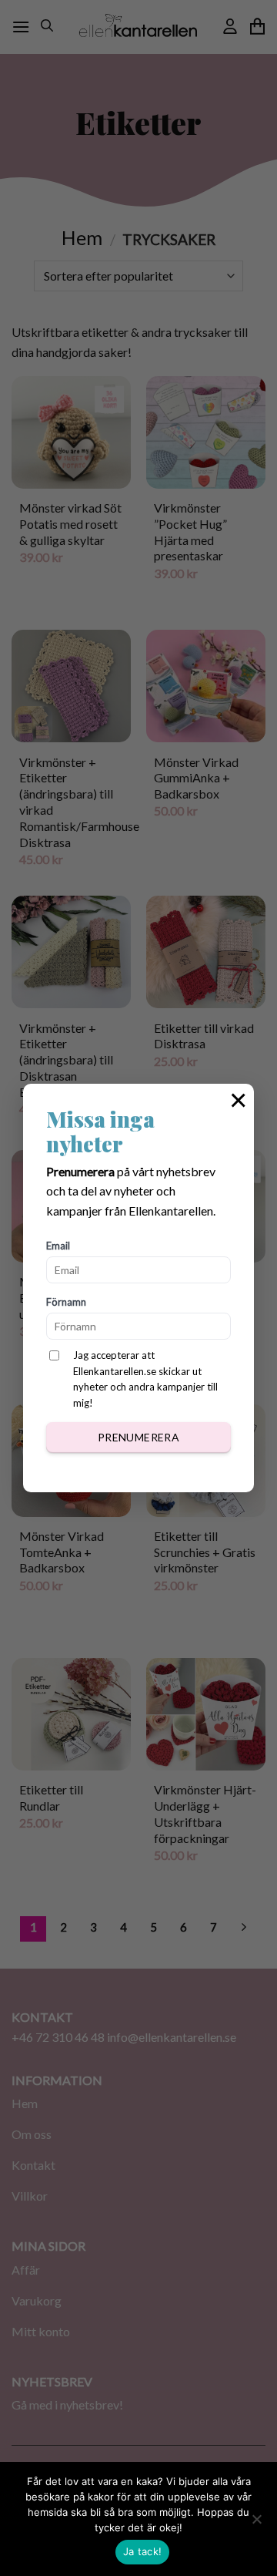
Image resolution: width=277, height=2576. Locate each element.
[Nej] (256, 2524)
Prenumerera (139, 1437)
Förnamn (66, 1302)
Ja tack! (142, 2551)
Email (58, 1246)
